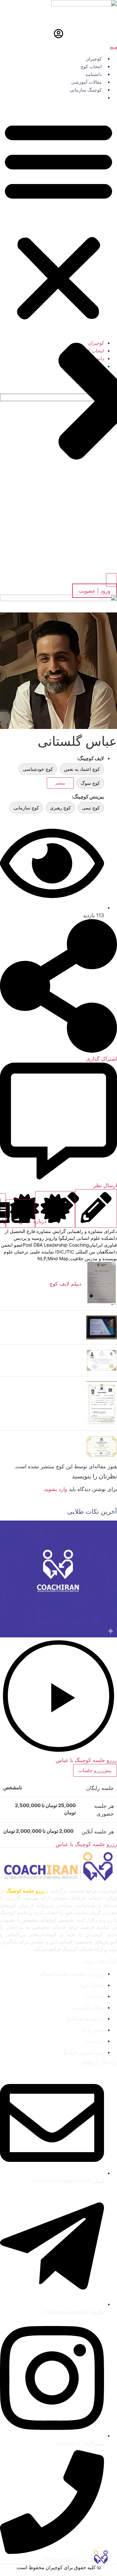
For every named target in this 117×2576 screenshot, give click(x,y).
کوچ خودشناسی (38, 769)
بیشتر (60, 783)
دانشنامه (94, 74)
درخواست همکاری (84, 98)
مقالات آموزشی (86, 82)
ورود (113, 47)
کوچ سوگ (90, 783)
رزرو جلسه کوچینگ (26, 1891)
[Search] (111, 580)
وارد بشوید (56, 1489)
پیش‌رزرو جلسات (95, 1770)
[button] (58, 220)
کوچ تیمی (91, 808)
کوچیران (94, 59)
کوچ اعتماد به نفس (82, 769)
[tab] (96, 1208)
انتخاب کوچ (91, 67)
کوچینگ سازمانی (86, 90)
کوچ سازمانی (26, 808)
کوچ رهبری (60, 808)
